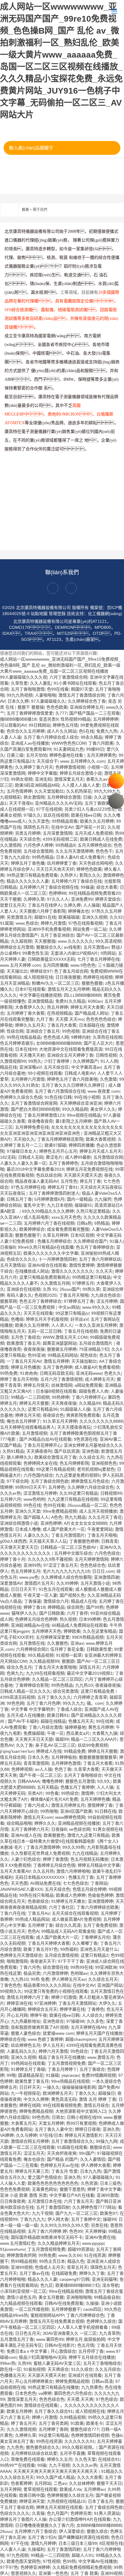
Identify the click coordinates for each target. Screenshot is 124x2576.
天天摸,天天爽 (80, 2399)
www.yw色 (29, 1577)
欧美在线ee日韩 (86, 815)
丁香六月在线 (13, 1913)
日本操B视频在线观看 (56, 1391)
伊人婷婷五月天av (69, 1979)
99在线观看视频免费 (62, 2105)
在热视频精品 (60, 1013)
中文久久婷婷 (36, 2099)
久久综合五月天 (103, 1979)
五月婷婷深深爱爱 (53, 1637)
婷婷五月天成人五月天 (101, 1151)
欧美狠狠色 (54, 1835)
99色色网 (15, 1703)
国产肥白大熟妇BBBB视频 (35, 1109)
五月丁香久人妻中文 (54, 2129)
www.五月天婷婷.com (20, 965)
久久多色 (95, 2021)
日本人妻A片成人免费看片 (81, 857)
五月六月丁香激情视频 (61, 1379)
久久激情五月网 (55, 1283)
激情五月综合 (96, 2105)
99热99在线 (82, 1967)
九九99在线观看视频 (45, 1673)
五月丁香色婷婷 (57, 1367)
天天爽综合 (58, 2369)
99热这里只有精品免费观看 (32, 875)
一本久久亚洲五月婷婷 (96, 1325)
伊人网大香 (58, 2219)
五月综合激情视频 (61, 1955)
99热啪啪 (49, 1811)
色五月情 (86, 2345)
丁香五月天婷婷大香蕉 (49, 1943)
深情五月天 (89, 1667)
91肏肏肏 (29, 1373)
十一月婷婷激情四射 (57, 1259)
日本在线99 (26, 1049)
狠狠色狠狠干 (28, 1235)
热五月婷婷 (57, 1007)
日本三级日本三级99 (78, 2543)
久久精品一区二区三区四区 (57, 1679)
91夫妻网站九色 (69, 749)
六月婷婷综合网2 (32, 1649)
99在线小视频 (87, 1097)
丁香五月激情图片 (68, 1535)
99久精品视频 (41, 1655)
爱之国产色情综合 (45, 2177)
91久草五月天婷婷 (60, 1421)
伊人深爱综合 (72, 2531)
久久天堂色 (39, 821)
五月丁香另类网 (53, 2423)
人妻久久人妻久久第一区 (23, 1163)
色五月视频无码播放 (89, 1859)
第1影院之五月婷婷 (73, 1121)
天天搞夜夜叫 (39, 1451)
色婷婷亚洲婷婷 (35, 2567)
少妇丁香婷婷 (57, 1061)
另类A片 (35, 1793)
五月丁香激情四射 (53, 2207)
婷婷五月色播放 (26, 1367)
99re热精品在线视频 (70, 2081)
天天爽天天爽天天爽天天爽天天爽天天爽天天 (56, 2471)
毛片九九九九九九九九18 (66, 1571)
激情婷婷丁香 (100, 1805)
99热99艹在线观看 (17, 2465)
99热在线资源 (49, 2441)
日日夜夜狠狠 (68, 977)
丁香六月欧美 (101, 743)
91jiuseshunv (12, 2249)
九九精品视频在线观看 (21, 2303)
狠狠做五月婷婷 (62, 1349)
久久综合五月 (91, 1457)
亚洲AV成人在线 (26, 1835)
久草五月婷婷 (55, 1235)
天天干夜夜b (21, 803)
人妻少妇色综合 (26, 1859)
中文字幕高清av (86, 1067)
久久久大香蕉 (90, 2477)
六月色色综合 (107, 1553)
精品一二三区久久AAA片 (94, 1739)
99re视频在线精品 (84, 1115)
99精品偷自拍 (107, 2297)
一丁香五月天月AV (24, 1361)
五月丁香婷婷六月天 (30, 1829)
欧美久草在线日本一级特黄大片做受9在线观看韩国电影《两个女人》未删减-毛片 (60, 1841)
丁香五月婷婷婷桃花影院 (60, 1139)
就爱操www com (58, 2033)
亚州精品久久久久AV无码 (59, 803)
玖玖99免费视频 (93, 1745)
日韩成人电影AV (80, 1073)
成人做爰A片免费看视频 (97, 1367)
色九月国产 (57, 2513)
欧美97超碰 (55, 1145)
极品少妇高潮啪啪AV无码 (43, 2357)
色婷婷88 (57, 893)
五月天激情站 (13, 1265)
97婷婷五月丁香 (79, 1301)
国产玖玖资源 (67, 1451)
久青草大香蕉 (86, 1769)
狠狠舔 (68, 1661)
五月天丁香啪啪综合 (83, 1775)
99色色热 (41, 2117)
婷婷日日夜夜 (88, 2129)
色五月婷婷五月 (26, 1571)
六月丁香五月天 (79, 2201)
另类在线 (99, 2225)
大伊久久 (107, 2003)
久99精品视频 (73, 2417)
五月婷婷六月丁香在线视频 (49, 1223)
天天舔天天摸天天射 (47, 2375)
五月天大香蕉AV (15, 1871)
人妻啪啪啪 (45, 695)
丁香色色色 (11, 1985)
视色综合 (88, 1355)
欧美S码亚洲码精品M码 (37, 785)
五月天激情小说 (95, 1583)
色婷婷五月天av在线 (59, 2165)
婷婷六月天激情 (53, 2051)
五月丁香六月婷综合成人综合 (51, 737)
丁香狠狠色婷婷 (84, 1541)
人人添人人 (62, 1325)
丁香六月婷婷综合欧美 (98, 1907)
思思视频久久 (23, 2573)
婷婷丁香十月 (13, 1559)
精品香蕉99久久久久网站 (47, 1985)
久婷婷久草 (34, 899)
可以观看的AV (13, 725)
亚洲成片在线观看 (85, 2375)
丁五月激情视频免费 (67, 2063)
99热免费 (9, 1373)
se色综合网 (80, 1829)
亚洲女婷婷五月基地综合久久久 (93, 1445)
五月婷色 (57, 1487)
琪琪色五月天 (36, 827)
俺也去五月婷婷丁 (23, 1421)
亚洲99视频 (22, 2267)
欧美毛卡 (95, 2423)
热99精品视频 (24, 2261)
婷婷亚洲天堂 (32, 2501)
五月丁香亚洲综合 (57, 935)
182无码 (8, 1157)
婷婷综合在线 (13, 2039)
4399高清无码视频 (17, 1697)
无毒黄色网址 (45, 2189)
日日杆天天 (30, 2087)
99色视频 (71, 1031)
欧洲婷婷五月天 (57, 2093)
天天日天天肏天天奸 (55, 869)
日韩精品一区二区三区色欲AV (69, 1547)
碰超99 (62, 1739)
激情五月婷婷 (56, 1361)
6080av (95, 1001)
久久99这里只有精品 (79, 1493)
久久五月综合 (108, 2369)
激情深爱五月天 (69, 779)
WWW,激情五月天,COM (65, 1337)
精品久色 (76, 2261)
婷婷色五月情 (65, 725)
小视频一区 (98, 767)
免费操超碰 (34, 1733)
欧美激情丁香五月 (23, 1343)
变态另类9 (48, 719)
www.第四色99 (50, 2339)
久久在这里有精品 (100, 1631)
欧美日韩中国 (32, 2495)
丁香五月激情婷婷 (43, 1847)
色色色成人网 (56, 1037)
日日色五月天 (28, 2333)
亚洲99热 (32, 1565)
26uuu (6, 2531)
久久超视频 (21, 941)
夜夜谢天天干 (43, 1961)
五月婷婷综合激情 (64, 797)
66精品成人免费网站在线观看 (79, 1625)
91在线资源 (95, 2255)
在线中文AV (62, 827)
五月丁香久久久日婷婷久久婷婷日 (74, 1085)
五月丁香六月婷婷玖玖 (100, 1259)
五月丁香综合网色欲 (50, 1481)
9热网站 (108, 953)
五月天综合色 (57, 1889)
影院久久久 (90, 875)
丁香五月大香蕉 (62, 1025)
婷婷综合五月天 (42, 2009)
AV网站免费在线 (45, 1883)
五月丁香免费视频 (100, 1925)
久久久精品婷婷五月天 (59, 2243)
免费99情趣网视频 (99, 2075)
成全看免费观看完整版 (68, 1229)
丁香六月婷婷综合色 (85, 2315)
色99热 (69, 2561)
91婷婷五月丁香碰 (28, 2069)
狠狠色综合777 (85, 2429)
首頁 (25, 210)
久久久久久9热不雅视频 (50, 1559)
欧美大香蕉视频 (101, 1139)
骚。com (95, 1703)
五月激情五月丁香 (17, 2339)
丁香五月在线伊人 (45, 905)
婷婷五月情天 (36, 1385)
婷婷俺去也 (79, 911)
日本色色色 (26, 2393)
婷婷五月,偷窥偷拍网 (85, 2339)
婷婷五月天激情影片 (84, 2135)
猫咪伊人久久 (24, 1613)
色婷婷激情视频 (70, 767)
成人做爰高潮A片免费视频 (76, 1919)
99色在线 (32, 1505)
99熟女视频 (22, 779)
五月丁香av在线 (34, 2273)
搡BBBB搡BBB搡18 (18, 719)
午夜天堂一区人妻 (40, 1595)
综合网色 (75, 1607)
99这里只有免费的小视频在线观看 (56, 1991)
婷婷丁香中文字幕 (104, 2189)
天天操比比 (17, 971)
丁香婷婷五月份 (95, 1937)
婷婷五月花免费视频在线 (89, 1169)
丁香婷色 (96, 2009)
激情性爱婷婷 (82, 1265)
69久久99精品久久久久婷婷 (48, 1211)
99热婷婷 (60, 1397)
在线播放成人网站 (32, 1271)
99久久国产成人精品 (55, 2477)
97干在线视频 (49, 809)
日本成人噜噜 (28, 1529)
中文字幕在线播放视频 (40, 995)
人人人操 (105, 1787)
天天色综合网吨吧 (96, 863)
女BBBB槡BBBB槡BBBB (59, 1043)
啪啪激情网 (17, 1961)
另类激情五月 (19, 917)
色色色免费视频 (15, 2189)
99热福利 (69, 1949)
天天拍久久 (24, 1139)
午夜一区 (55, 1733)
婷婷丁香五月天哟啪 (19, 1379)
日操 (87, 797)
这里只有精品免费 (98, 1691)
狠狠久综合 (97, 2531)
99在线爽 (105, 1721)
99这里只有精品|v (72, 1313)
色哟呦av (79, 1973)
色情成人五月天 (50, 2267)
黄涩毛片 (54, 1157)
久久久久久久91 (79, 2441)
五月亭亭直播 (72, 2453)
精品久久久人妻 (42, 2279)
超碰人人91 (82, 2555)
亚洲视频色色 (104, 1463)
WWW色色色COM (69, 743)
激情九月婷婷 (43, 2543)
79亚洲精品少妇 (94, 1349)
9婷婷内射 (81, 1037)
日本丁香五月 (101, 2501)
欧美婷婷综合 (32, 1229)
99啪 (11, 2075)
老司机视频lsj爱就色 (96, 1469)
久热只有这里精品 (93, 1211)
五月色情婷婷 (19, 791)
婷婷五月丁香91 (63, 1187)
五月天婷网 (11, 2489)
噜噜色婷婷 (52, 1781)
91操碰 (52, 2075)
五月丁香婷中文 (86, 2219)
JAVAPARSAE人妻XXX (21, 1889)
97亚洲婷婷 (45, 2003)
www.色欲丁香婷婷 (45, 2039)
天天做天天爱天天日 (19, 1547)
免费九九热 (107, 731)
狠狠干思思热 (72, 2189)
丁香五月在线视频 (81, 1331)
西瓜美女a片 (78, 1733)
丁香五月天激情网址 (77, 2003)
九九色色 (15, 2447)
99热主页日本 (52, 2261)
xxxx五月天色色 (66, 1217)
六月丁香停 (77, 1613)
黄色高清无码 (64, 2099)
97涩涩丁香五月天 (60, 1565)
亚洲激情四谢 (107, 1577)
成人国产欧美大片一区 (64, 1529)
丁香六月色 (30, 1967)
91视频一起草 (69, 1655)
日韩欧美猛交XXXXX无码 (51, 959)
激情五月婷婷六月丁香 (28, 1997)
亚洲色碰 (90, 1451)
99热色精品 (43, 857)
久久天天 (104, 1271)
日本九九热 (91, 2171)
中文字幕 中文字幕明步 (33, 1709)
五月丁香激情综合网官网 (34, 1103)
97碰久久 (32, 815)
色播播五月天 (13, 2375)
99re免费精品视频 (60, 1511)
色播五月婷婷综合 (54, 1241)
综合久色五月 (19, 1667)
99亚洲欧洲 (106, 1967)
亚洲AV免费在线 (100, 2237)
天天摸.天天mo (70, 1019)
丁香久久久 (85, 2093)
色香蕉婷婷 (21, 2483)
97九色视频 (17, 2555)
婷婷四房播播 (81, 1145)
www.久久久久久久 (75, 941)
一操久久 (51, 2087)
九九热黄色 (92, 2387)
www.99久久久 (96, 1307)
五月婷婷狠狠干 (66, 2309)
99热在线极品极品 (24, 1037)
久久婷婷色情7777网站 (94, 2207)
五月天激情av (96, 947)
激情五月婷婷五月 (68, 1805)
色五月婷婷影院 (74, 1463)
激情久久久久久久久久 (72, 1271)
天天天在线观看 (38, 1313)
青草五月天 (77, 2267)
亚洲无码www (89, 1373)
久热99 (24, 2363)
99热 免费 (40, 1979)
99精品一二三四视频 (30, 1397)
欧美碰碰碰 (69, 917)
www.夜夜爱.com (104, 1091)
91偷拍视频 (34, 2369)
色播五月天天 (81, 1721)
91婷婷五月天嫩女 (68, 1901)
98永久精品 (91, 737)
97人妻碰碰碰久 (98, 2177)
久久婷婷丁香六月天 (34, 767)
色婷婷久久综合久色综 (21, 1097)
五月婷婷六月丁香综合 (36, 2531)
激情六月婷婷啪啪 (73, 1871)
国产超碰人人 (36, 1517)
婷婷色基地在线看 (67, 755)
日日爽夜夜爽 (13, 2201)
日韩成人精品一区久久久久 (25, 1691)
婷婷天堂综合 (108, 899)
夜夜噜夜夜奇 (40, 1121)
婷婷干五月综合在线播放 (92, 2357)
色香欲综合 (38, 1901)
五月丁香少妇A (42, 2537)
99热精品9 (65, 845)
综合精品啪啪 (19, 1823)
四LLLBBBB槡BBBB (82, 995)
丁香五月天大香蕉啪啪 (55, 1667)
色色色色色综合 (101, 1019)
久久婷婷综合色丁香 (87, 701)
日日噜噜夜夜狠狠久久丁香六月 (45, 2525)
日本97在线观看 (30, 989)
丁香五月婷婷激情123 (44, 1115)
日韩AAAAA (28, 1781)
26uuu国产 (70, 1289)
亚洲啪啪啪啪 (79, 2297)
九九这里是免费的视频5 (78, 1475)
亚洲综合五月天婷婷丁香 (70, 1055)
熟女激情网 (34, 797)
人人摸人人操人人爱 (81, 785)
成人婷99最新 (78, 1157)
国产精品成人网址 (91, 1013)
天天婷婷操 (95, 2231)
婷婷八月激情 (45, 2417)
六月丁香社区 (61, 1907)
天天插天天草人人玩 (48, 1541)
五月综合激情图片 (96, 1343)
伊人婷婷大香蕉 (96, 2165)
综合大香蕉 (107, 887)
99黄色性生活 (35, 953)
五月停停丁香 (91, 2351)
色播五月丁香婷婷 (77, 1787)
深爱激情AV (11, 1583)
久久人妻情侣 (93, 2159)
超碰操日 (107, 2093)
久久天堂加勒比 (49, 791)
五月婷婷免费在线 (32, 1127)
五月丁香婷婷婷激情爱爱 (30, 713)
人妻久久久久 (36, 1535)
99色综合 (79, 2051)
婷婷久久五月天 (30, 1025)
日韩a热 (84, 1223)
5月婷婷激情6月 (49, 1199)
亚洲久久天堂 (28, 1511)
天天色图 (19, 1883)
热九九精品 (75, 1517)
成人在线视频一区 (17, 809)
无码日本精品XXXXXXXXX (40, 1877)
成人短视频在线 (38, 977)
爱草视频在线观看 (40, 2489)
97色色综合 (107, 2399)
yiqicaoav (70, 2075)
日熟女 (58, 2117)
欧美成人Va (70, 2489)
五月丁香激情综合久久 (72, 2141)
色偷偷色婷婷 (101, 1895)
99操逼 (87, 887)
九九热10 (84, 1685)
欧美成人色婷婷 (71, 1895)
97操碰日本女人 (22, 1151)
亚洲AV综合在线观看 (47, 1265)
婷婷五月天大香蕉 (87, 1007)
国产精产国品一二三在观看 (95, 713)
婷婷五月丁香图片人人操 (23, 2519)
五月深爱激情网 (57, 833)
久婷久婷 (72, 905)
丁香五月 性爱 (64, 2171)
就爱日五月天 (13, 905)
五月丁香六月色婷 (43, 1703)
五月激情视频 (35, 1433)
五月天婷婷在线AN (88, 2027)
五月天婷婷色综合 (95, 845)
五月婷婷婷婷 (106, 719)
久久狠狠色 (57, 1643)
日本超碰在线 (91, 1025)
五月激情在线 (32, 1643)
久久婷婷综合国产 (90, 1241)
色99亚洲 (36, 1355)
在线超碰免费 (64, 2273)
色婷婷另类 (81, 2513)
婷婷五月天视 (28, 1415)
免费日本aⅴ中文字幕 (27, 2351)
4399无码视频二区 (60, 839)
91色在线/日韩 (58, 1097)
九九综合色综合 (106, 1295)
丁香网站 (99, 1883)
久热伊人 (69, 875)
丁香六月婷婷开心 (88, 1397)
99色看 (52, 1793)
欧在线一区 (11, 2369)
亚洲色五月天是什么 (99, 1949)
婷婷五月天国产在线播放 (99, 2033)
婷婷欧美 (72, 1631)
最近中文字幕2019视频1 (90, 1673)
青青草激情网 (36, 1763)
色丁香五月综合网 (71, 971)
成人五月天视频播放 (98, 1511)
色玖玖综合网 (49, 1175)
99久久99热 (73, 1847)
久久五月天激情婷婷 (74, 851)
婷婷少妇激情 (64, 1997)
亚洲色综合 (53, 2021)
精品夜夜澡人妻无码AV (37, 1181)
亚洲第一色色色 (53, 2573)
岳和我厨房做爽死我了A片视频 (40, 2027)
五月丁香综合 (92, 2069)
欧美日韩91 (58, 1715)
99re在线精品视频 (66, 2291)
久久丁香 (24, 1745)
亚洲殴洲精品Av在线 (30, 1625)
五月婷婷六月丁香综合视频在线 (49, 887)
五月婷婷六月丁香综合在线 (76, 881)
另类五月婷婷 (28, 833)
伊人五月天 (53, 2045)
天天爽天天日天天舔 (34, 1739)
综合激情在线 (55, 1967)
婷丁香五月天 (23, 2423)
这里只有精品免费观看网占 (45, 1277)
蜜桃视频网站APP (47, 2315)
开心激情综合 (63, 2351)
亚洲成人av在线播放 (30, 743)
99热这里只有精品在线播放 (53, 2387)
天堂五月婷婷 (51, 2123)
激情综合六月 (56, 1601)
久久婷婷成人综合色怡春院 (66, 1577)
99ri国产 (87, 2153)
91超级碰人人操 (75, 1409)
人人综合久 (92, 2015)
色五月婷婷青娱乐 (17, 1043)
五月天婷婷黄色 (101, 755)
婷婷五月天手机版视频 (47, 1319)
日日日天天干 (23, 1589)
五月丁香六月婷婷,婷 (47, 2231)
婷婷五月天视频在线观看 (59, 2507)
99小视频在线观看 (45, 1073)
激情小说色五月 (21, 2297)
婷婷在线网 (30, 2105)
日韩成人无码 (31, 1157)
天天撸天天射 (32, 1055)
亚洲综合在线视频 (23, 1289)
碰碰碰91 (83, 1205)
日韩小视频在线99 (84, 2117)
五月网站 (43, 2483)
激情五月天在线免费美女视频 (57, 2321)
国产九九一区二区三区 (76, 2213)
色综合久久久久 (21, 1259)
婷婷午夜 (39, 2015)
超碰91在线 (45, 917)
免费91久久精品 (70, 1001)
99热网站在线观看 (28, 2063)
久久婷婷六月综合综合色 (91, 1487)
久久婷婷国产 (85, 1061)
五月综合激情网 (38, 851)
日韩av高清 (102, 2381)
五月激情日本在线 (45, 2201)
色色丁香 (63, 1769)
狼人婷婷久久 (19, 1457)
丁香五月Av (39, 1913)
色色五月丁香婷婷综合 (40, 1301)
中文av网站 (69, 1307)
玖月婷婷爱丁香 (62, 863)
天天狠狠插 (45, 941)
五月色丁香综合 (26, 1337)
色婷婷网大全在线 (40, 1463)
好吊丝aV (79, 1319)
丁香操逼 (33, 1601)
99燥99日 (95, 749)
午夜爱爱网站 (100, 1529)
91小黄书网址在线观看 (75, 683)
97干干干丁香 (71, 1961)
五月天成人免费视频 (94, 833)
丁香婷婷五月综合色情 (54, 1865)
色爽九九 (15, 1673)
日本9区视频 (82, 1235)
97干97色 (9, 2567)
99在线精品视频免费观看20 (95, 893)
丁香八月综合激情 (45, 1727)
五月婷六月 (11, 1499)
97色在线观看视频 (85, 923)
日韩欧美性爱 (99, 1649)
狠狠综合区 (100, 2147)
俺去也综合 (34, 2159)
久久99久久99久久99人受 (64, 2225)
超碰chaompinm (81, 2039)
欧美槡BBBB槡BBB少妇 (77, 2285)
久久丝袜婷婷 (82, 2483)
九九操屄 (103, 1199)
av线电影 (72, 947)
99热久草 (91, 1289)
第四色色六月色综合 (73, 2393)
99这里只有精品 (54, 2435)
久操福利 (36, 2549)
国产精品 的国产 (62, 2159)
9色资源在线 (85, 1439)
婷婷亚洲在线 (19, 2003)
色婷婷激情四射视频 (90, 2435)
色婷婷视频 (22, 1769)
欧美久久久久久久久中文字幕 (51, 1253)
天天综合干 (47, 761)
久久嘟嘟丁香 (85, 1943)
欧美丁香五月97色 (41, 1949)
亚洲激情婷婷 (101, 1901)
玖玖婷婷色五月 (26, 2045)
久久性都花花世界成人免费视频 (40, 1853)
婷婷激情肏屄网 (21, 2255)
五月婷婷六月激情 (28, 1079)
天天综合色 (30, 839)
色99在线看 (58, 689)
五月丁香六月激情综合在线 (60, 1091)
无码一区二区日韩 (45, 1331)
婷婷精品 (56, 1607)
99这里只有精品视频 (55, 1469)
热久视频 (68, 1619)
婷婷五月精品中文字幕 (99, 1865)
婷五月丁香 (90, 1181)
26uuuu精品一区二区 (87, 1505)
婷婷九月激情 (53, 923)
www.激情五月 (101, 2057)
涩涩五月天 (34, 2153)
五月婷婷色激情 (66, 1763)
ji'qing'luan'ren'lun (17, 1751)
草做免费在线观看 (28, 2459)
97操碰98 (75, 2021)
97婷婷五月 (83, 1283)
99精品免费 (75, 1751)
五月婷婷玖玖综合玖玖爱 (34, 2453)
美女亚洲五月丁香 (17, 2441)
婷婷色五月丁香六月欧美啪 (72, 1079)
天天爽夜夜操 (64, 1403)
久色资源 (89, 2183)
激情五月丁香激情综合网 (82, 695)
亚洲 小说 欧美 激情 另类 (23, 2195)
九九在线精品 (85, 1853)
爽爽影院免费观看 (83, 1415)
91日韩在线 (105, 1811)
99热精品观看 (65, 821)
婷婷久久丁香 (92, 2273)
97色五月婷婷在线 (28, 1187)
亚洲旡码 (43, 779)
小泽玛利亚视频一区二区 (23, 2291)
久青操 (38, 2513)
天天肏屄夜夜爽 (62, 2153)
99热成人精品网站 (32, 1919)
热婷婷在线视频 (98, 977)
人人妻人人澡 (13, 2549)
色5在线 (86, 731)
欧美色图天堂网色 (23, 2561)
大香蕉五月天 (23, 2123)
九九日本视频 (60, 1205)
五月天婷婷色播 (95, 1799)
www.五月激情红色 (18, 2243)
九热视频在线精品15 (66, 2501)
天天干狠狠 (11, 899)
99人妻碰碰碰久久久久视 (23, 677)
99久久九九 (73, 1703)
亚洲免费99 (82, 899)
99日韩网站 (39, 725)
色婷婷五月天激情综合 (21, 1955)
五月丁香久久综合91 (54, 2411)
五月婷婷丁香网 (53, 2429)
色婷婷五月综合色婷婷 (36, 1619)
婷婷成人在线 (49, 1751)
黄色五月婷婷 (101, 1727)
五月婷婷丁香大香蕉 (26, 1013)
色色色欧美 (57, 707)
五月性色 (69, 1181)
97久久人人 (58, 899)
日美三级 (15, 755)
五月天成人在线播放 (26, 1715)
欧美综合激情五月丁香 (55, 1457)
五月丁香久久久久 (54, 1697)
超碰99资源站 (81, 2249)
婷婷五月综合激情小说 (81, 773)
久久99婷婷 (67, 1583)
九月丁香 (45, 1019)
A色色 (57, 1517)
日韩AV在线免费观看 (64, 2303)
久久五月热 (43, 1871)
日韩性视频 (106, 1055)
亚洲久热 (72, 2177)
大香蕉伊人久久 (30, 1007)
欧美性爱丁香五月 (32, 2081)
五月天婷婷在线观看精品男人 (27, 1427)
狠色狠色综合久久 (43, 2447)
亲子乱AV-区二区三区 (55, 1745)
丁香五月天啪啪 (74, 1295)
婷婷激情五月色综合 (90, 1481)
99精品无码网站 (63, 1355)
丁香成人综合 (69, 1709)
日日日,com (103, 1571)
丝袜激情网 (62, 1385)
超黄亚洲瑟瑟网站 (60, 1343)
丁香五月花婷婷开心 (42, 1445)
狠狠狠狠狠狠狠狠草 (98, 1757)
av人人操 (43, 1769)
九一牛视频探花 (26, 2093)
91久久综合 (82, 2369)
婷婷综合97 (41, 971)
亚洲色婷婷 (51, 1523)
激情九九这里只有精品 (88, 1835)
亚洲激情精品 (40, 1001)
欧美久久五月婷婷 (97, 821)
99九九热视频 (20, 695)
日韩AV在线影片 (60, 2345)
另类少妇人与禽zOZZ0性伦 (90, 809)
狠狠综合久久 (49, 947)
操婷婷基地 (75, 1727)
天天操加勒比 (84, 1361)
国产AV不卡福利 (23, 1721)
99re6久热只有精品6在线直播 (46, 1247)
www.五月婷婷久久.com (82, 761)
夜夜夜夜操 (34, 1349)
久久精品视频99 (44, 1661)
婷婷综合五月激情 (17, 947)
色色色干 (104, 851)
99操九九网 (107, 2141)
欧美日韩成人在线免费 (101, 839)
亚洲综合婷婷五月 (87, 707)
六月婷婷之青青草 (90, 1697)
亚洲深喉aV (30, 1067)
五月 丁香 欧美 (84, 2573)
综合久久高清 (68, 1925)
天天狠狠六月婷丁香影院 (42, 911)
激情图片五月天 (39, 1583)
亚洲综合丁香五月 (43, 1031)
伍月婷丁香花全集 (67, 1649)
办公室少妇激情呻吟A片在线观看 (80, 2519)
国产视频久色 (72, 1595)
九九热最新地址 (26, 2021)
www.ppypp (93, 2243)
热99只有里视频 (81, 2123)
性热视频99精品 (76, 719)
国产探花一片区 (90, 827)
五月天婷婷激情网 (91, 1559)
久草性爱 (19, 683)
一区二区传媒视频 (32, 2309)
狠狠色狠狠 (92, 983)
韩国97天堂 (82, 689)
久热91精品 (13, 1451)
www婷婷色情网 (70, 1817)
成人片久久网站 (62, 731)
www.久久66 (70, 2255)
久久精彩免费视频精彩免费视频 (82, 2567)
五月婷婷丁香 (40, 1925)
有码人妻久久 (19, 1295)
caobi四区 (92, 2309)
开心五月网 (17, 2015)
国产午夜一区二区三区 (40, 1775)
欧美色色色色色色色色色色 (53, 2183)
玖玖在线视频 (56, 815)
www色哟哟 (34, 1499)
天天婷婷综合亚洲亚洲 (81, 1103)
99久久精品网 (75, 1109)
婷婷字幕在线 (72, 2009)
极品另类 (32, 1973)
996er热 (8, 2363)
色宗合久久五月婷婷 (26, 731)
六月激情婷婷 (55, 1973)
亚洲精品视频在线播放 (79, 1823)
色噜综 (17, 1319)
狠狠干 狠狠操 (31, 707)
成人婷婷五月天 (100, 1379)
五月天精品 (48, 1787)
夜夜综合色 (53, 1415)
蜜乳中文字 (34, 1205)
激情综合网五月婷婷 (30, 2141)
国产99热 (95, 1607)
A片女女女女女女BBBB (85, 1523)
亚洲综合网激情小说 (19, 1523)
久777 (61, 713)
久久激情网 (11, 845)
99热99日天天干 (30, 1487)
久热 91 (50, 1289)
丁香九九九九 (33, 2219)
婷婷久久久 (45, 1823)
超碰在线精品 (53, 1721)
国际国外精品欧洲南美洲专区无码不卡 (47, 2237)
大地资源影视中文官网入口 (81, 2111)
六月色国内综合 (38, 1475)
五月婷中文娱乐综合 (73, 1553)
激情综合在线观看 (41, 2405)
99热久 (35, 1061)
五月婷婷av (94, 2489)
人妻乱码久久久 (21, 2051)
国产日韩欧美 (52, 1613)
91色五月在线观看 (56, 1589)
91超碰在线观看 (72, 2147)
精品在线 (8, 1067)
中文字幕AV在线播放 (98, 2561)
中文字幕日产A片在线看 (72, 2195)
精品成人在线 (84, 1601)
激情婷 (87, 1793)
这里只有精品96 (43, 1409)
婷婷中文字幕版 (42, 773)
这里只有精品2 (95, 1955)
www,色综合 (27, 923)
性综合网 (15, 1031)
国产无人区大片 (98, 1043)
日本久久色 (38, 1757)
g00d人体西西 (13, 1541)
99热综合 (70, 1793)
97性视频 (51, 2561)
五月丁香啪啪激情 (28, 689)
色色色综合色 (93, 1565)
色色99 (76, 2231)
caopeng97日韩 (74, 2279)
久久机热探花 (79, 791)
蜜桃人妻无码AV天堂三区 (57, 2363)
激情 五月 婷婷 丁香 (98, 2099)
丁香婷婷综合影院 (32, 1685)
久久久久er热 (85, 2465)
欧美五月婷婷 (19, 2411)
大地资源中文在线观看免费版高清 (71, 1049)
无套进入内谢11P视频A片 (74, 953)
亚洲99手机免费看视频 (49, 929)
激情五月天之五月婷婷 (69, 989)
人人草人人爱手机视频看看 (83, 2327)
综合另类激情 (66, 1691)
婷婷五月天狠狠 (34, 1403)
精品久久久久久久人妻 (28, 881)
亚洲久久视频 (95, 917)
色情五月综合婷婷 (89, 1889)
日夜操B (8, 1247)
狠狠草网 (8, 1301)
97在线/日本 (51, 2135)
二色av (60, 2483)
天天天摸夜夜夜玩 (74, 1427)
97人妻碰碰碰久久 (48, 701)
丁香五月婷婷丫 (62, 2069)
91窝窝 (7, 923)
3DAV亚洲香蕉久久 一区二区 (70, 2333)
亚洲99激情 (107, 2195)
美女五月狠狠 (51, 2297)
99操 (42, 2465)
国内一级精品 (79, 1199)
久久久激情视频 (21, 2429)
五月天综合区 (56, 1067)
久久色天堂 (85, 2459)
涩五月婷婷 (107, 1301)
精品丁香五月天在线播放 (62, 2057)
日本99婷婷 (90, 1619)
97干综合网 (17, 1481)
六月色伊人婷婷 (38, 845)
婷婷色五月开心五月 (58, 1151)
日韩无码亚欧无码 (57, 1373)
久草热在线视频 (107, 1037)
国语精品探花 (31, 2075)
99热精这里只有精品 (91, 1277)
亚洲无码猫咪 (104, 2279)
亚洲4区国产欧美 (76, 1811)
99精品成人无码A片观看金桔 (68, 1931)
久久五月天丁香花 (105, 1517)
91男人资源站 (107, 2513)
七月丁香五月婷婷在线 (98, 959)
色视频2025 (45, 1295)
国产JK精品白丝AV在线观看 (45, 1439)
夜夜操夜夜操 (108, 1685)
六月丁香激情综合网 (68, 677)
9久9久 (104, 1781)
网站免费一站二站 (90, 929)
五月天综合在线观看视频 (75, 1913)
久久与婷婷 (26, 2135)
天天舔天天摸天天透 (83, 1175)
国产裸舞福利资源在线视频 (83, 2537)
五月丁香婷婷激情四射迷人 (54, 1193)
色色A (33, 1931)
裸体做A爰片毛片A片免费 (54, 1799)
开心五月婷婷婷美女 (34, 2381)
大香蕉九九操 (105, 1733)
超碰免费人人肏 (94, 1391)
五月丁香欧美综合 (101, 803)
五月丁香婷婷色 (64, 1163)
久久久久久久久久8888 (101, 1421)
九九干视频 (42, 2213)
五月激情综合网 (108, 1157)
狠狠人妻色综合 (26, 2033)
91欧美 (77, 2423)
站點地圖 (39, 614)
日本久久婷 (18, 701)
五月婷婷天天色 (46, 1631)
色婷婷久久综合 (101, 2321)
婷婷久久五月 (60, 2459)
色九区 (47, 2285)
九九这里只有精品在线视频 (73, 1499)
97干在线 (20, 2543)
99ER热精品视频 (88, 1637)
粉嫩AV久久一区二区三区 (56, 983)
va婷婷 (45, 2393)
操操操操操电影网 (79, 2087)
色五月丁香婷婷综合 (95, 1247)
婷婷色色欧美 (89, 869)
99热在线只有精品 (36, 1895)
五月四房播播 (55, 965)
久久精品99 (90, 1403)
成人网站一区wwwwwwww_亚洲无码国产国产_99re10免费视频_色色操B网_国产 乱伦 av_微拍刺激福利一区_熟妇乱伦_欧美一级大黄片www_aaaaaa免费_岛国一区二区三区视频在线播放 (60, 665)
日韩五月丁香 (19, 1199)
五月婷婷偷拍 (64, 1757)
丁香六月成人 (36, 1805)
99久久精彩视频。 (79, 2447)
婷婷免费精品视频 (36, 2111)
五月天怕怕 (36, 755)
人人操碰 (91, 905)
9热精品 (102, 1223)
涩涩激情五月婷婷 (40, 1493)
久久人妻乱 (41, 683)
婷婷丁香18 (34, 1607)
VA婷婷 (7, 2135)
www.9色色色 (83, 965)
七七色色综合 (76, 1883)
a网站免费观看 (88, 1385)
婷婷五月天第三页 (32, 2171)
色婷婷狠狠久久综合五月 (70, 2495)
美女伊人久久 (103, 1109)
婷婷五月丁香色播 (28, 863)
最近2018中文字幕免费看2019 (35, 1169)
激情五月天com (38, 1817)
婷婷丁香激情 (55, 1859)
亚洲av (77, 1643)
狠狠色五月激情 (80, 1781)
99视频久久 (11, 1991)
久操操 (92, 2303)
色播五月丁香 (81, 1877)
